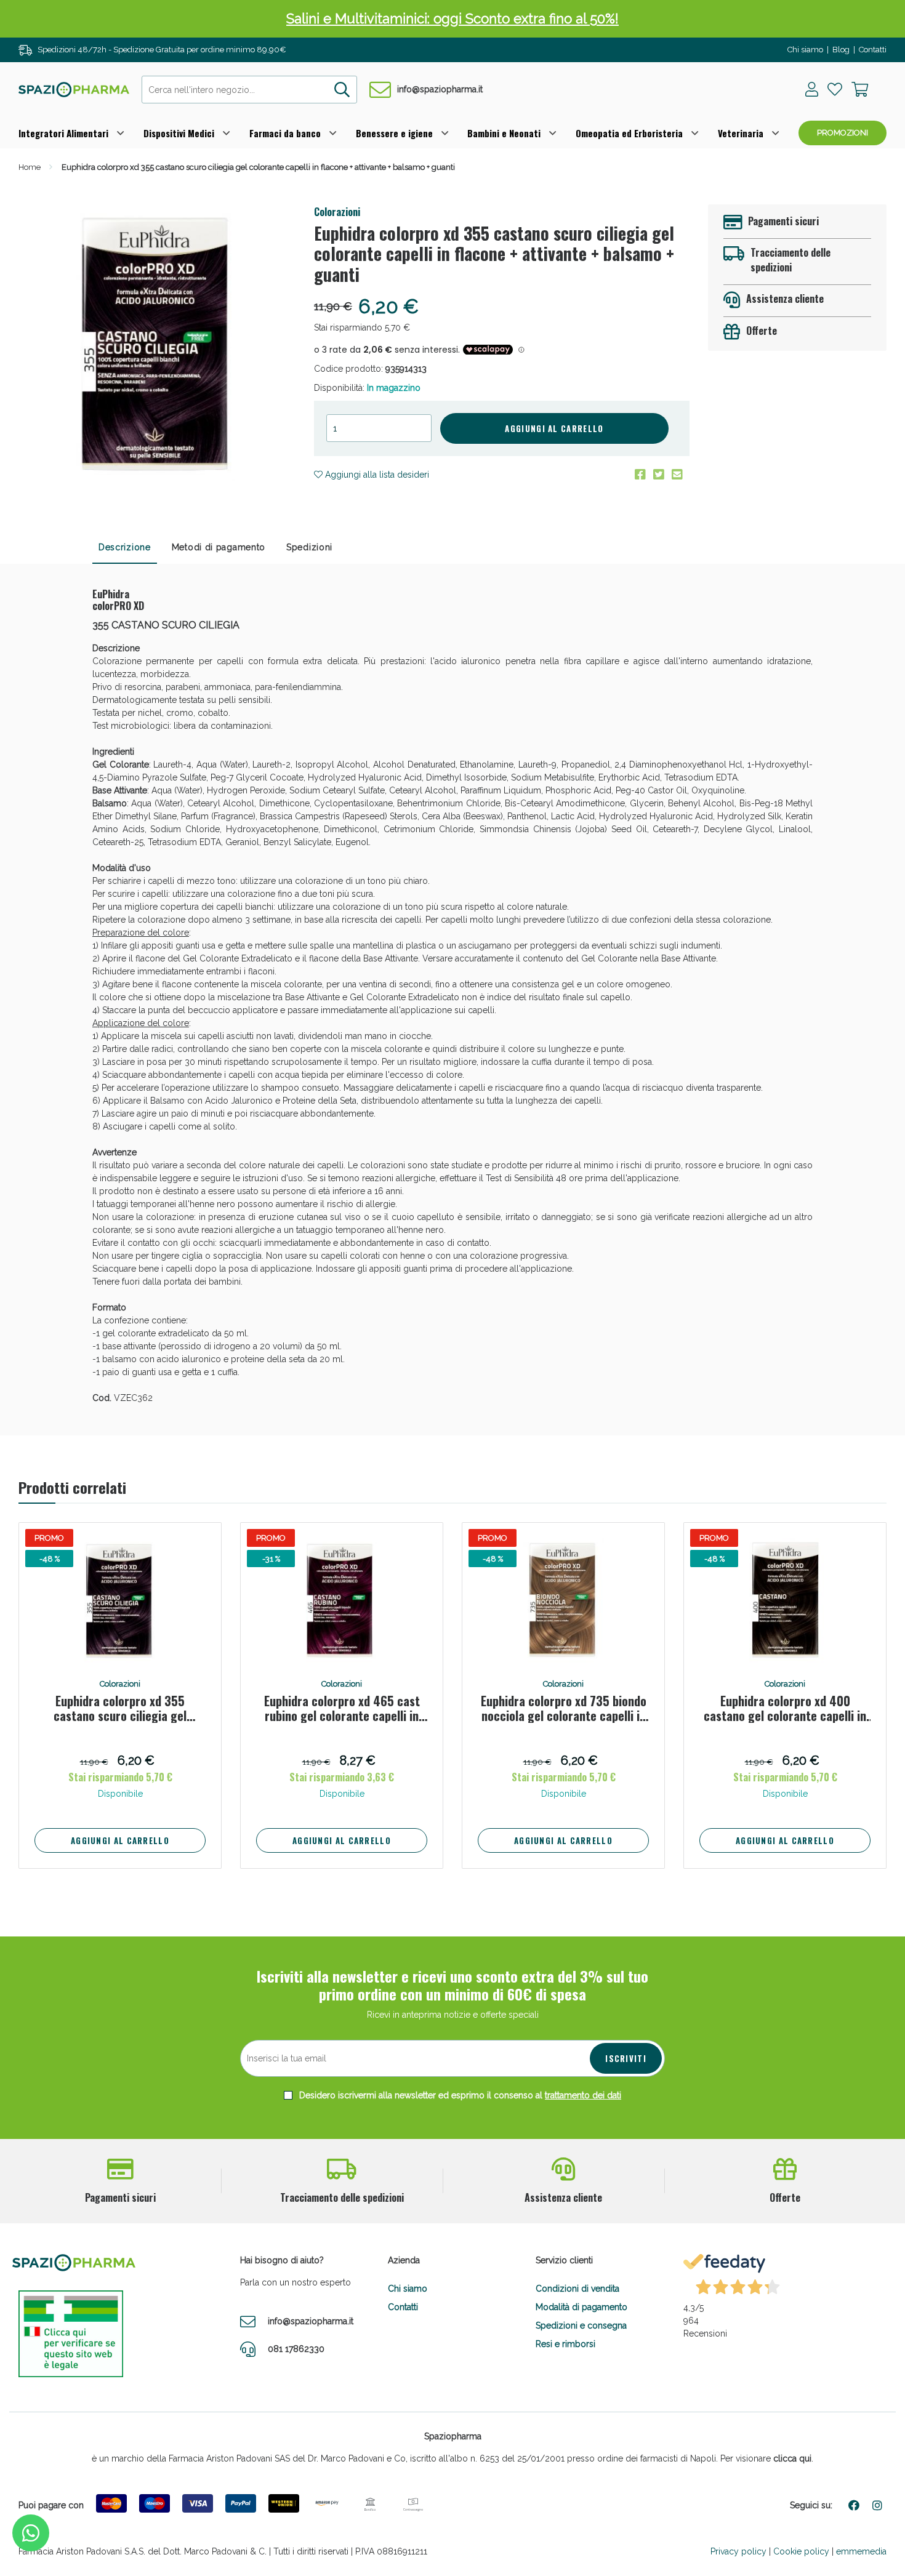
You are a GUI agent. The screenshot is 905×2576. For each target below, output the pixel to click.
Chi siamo (805, 50)
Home (30, 167)
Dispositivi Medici (179, 133)
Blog (841, 50)
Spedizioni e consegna (581, 2325)
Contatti (873, 50)
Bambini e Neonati (504, 133)
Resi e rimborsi (565, 2344)
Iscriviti (626, 2058)
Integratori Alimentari (63, 133)
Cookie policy (801, 2551)
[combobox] (249, 90)
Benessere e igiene (394, 133)
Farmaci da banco (285, 133)
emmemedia (861, 2551)
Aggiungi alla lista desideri (376, 475)
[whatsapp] (31, 2533)
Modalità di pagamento (581, 2307)
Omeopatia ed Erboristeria (629, 133)
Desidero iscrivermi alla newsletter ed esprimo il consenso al (459, 2095)
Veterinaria (741, 133)
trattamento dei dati (583, 2095)
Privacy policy (738, 2551)
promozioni (843, 133)
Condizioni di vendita (577, 2289)
